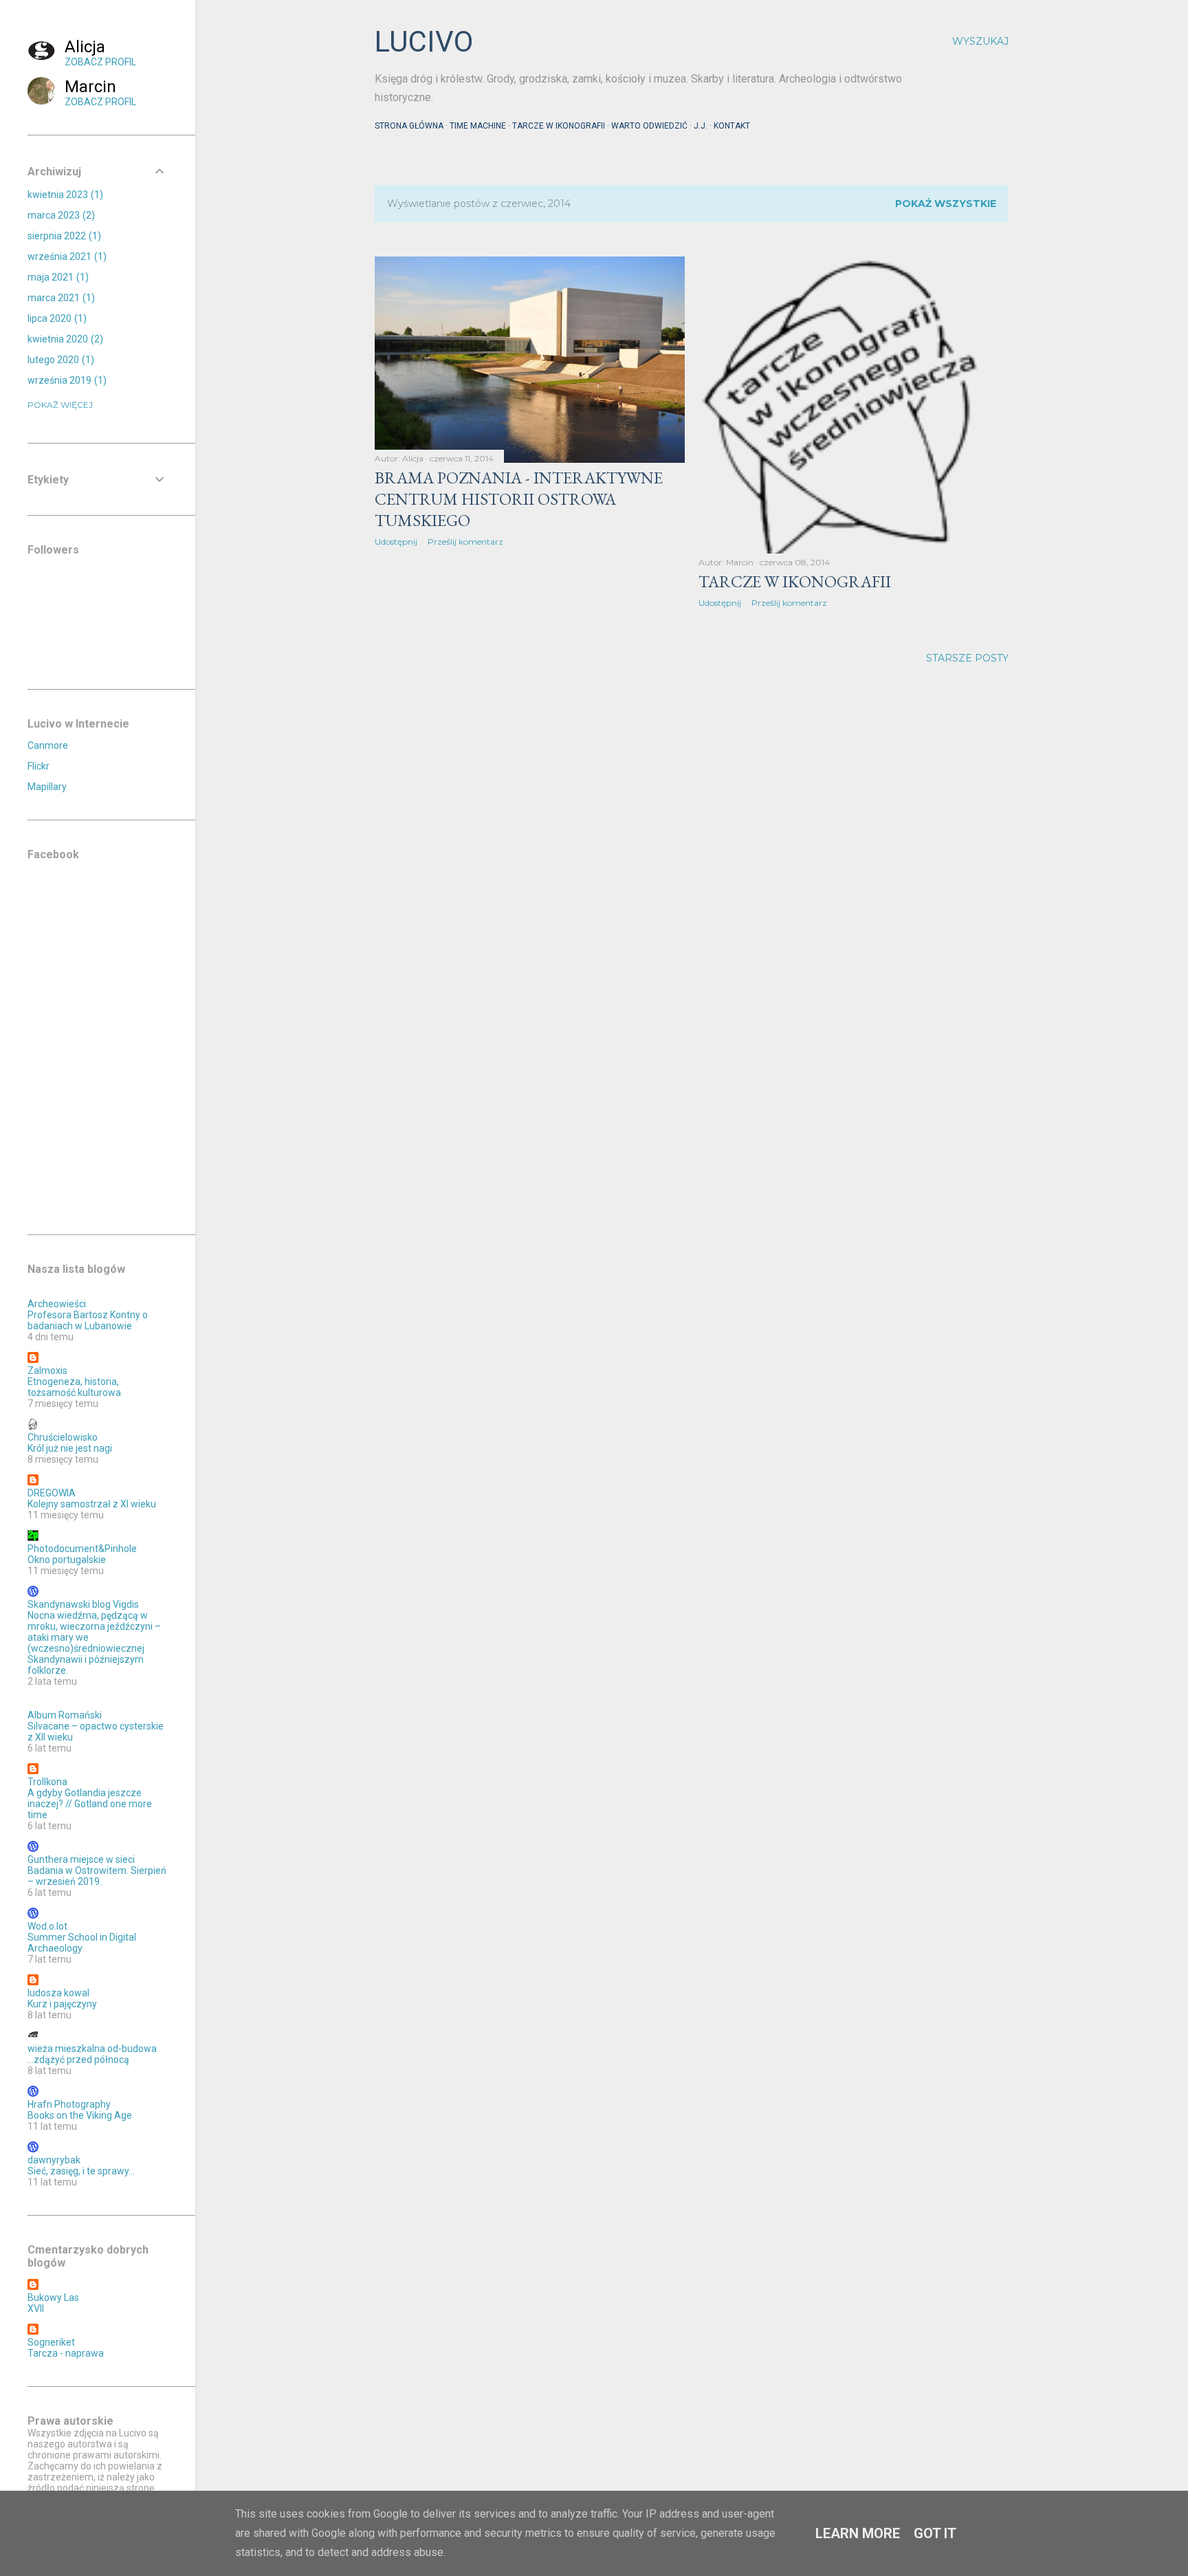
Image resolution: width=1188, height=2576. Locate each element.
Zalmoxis (47, 1371)
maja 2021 (56, 277)
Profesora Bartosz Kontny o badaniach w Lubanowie (88, 1320)
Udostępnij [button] (396, 542)
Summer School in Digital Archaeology (82, 1943)
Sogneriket (51, 2342)
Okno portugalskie (67, 1560)
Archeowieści (57, 1304)
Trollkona (47, 1782)
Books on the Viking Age (80, 2115)
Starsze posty (967, 658)
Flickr (38, 766)
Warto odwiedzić (649, 126)
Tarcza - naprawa (66, 2353)
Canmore (48, 745)
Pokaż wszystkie (946, 204)
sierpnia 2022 (63, 236)
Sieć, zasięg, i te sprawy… (81, 2171)
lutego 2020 (59, 360)
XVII (36, 2308)
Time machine (478, 126)
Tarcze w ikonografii (559, 126)
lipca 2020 (55, 318)
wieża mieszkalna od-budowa (92, 2049)
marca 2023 (59, 215)
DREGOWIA (52, 1493)
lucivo (424, 42)
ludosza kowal (58, 1993)
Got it (935, 2533)
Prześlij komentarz (465, 542)
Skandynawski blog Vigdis (83, 1604)
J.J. (701, 126)
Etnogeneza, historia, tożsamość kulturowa (74, 1387)
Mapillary (47, 787)
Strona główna (409, 126)
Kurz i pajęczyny (62, 2004)
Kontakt (732, 126)
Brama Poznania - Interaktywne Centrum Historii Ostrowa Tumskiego (519, 499)
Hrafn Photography (69, 2104)
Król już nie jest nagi (70, 1448)
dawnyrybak (54, 2160)
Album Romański (65, 1715)
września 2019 (65, 380)
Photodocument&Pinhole (82, 1549)
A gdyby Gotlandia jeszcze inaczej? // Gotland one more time (90, 1804)
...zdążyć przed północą (78, 2060)
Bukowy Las (53, 2297)
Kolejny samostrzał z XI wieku (92, 1504)
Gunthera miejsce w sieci (81, 1859)
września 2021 (65, 256)
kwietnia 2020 (64, 339)
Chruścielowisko (63, 1437)
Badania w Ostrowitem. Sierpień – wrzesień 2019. (97, 1876)
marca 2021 (59, 298)
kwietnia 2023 (64, 195)
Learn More (858, 2533)
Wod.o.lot (47, 1926)
